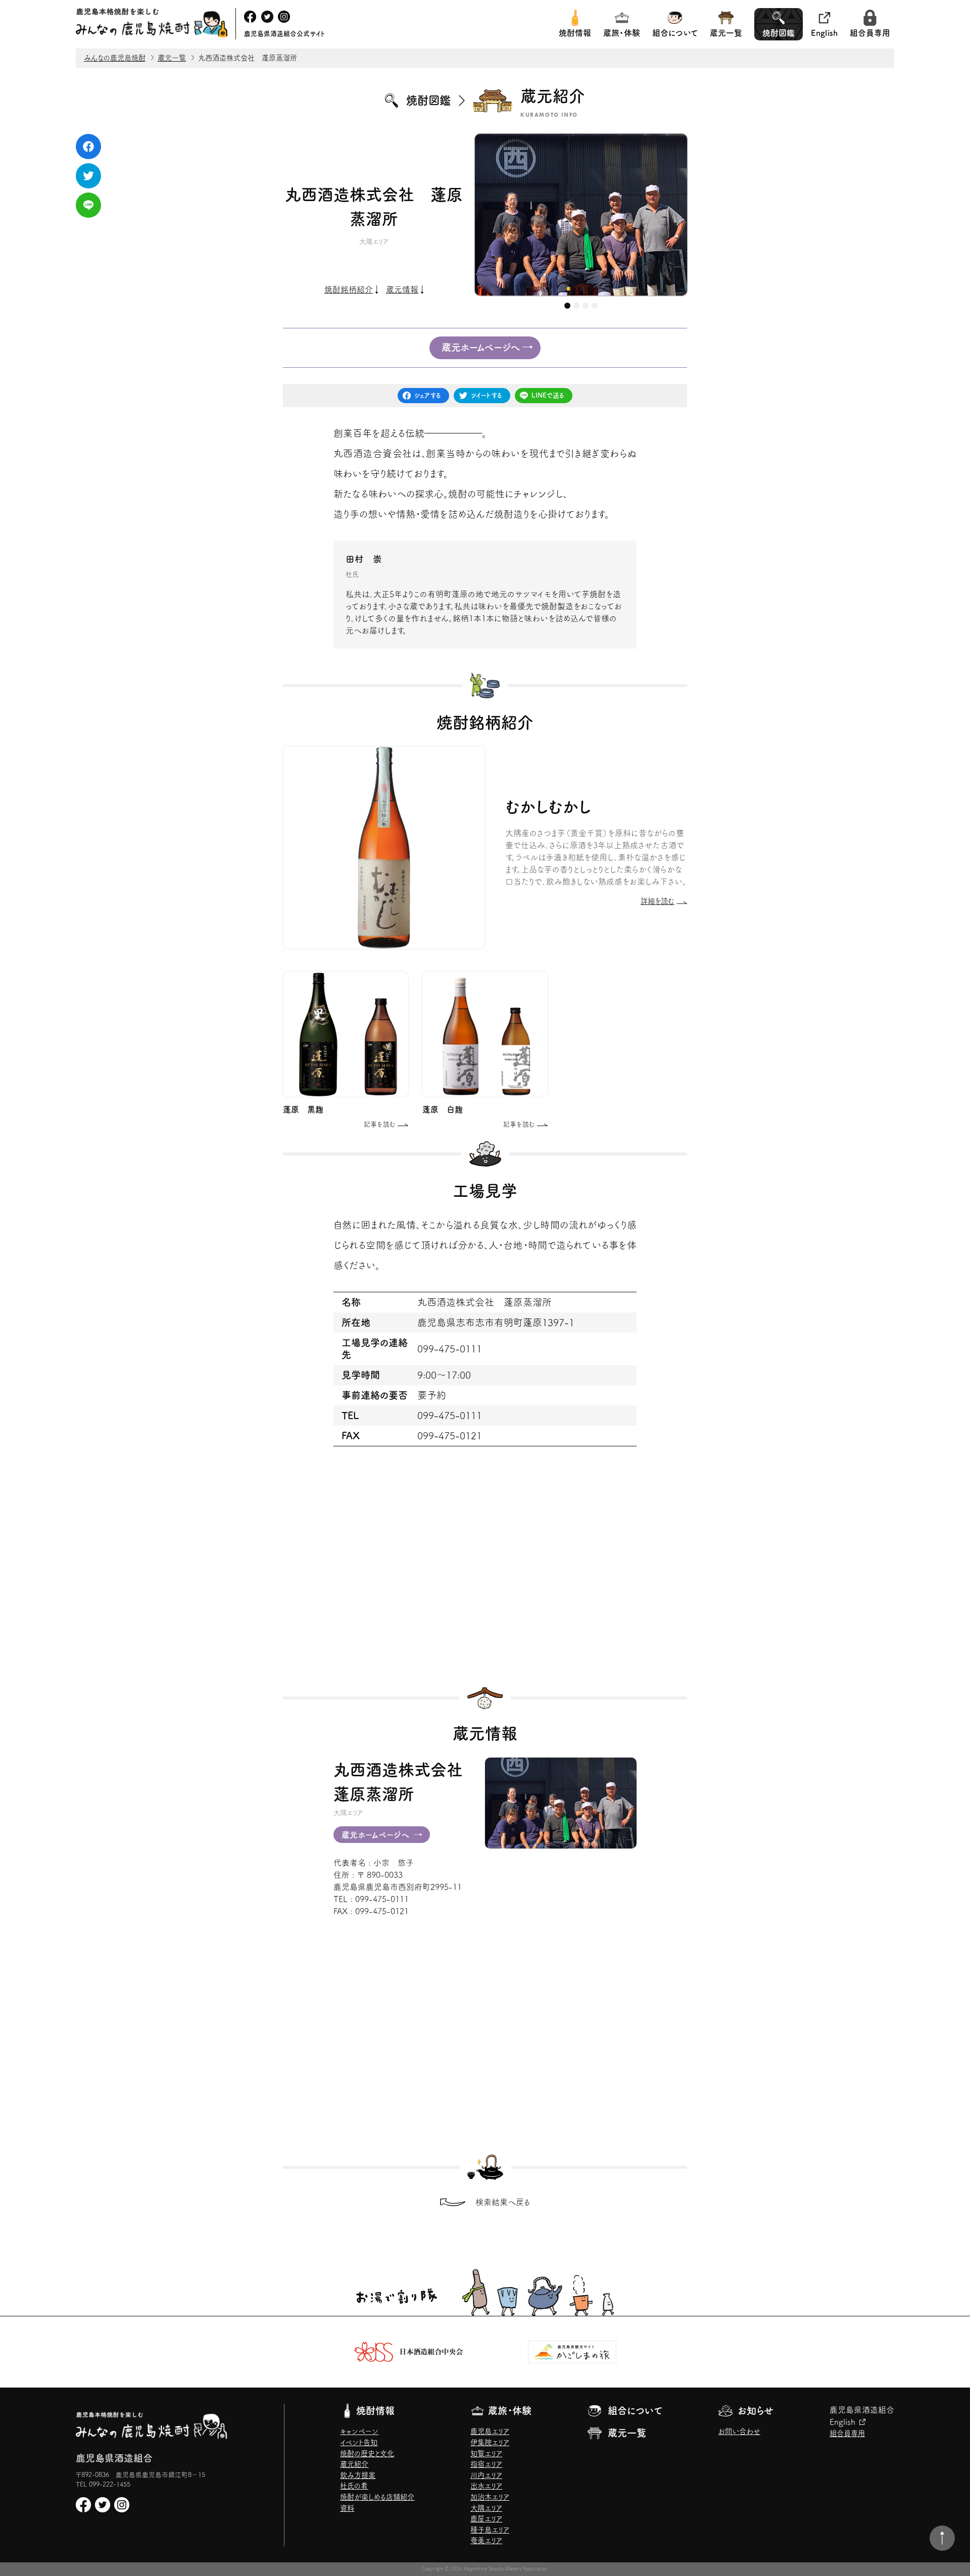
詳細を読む (658, 902)
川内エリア (486, 2475)
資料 (347, 2508)
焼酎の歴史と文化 (367, 2453)
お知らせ (756, 2411)
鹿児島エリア (490, 2431)
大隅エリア (486, 2508)
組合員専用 (870, 33)
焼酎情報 (575, 33)
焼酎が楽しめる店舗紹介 (377, 2497)
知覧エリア (486, 2453)
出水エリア (486, 2486)
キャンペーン (359, 2431)
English (824, 33)
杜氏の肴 (354, 2486)
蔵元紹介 (354, 2464)
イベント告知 (359, 2442)
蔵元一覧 (726, 33)
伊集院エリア (490, 2442)
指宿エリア (486, 2464)
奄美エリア (486, 2540)
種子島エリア (490, 2530)
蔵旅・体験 (622, 33)
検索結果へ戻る (503, 2202)
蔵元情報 (402, 289)
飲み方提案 (358, 2475)
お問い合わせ (739, 2431)
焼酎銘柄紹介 (349, 289)
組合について (675, 33)
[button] (567, 306)
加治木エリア (490, 2497)
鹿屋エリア (486, 2519)
